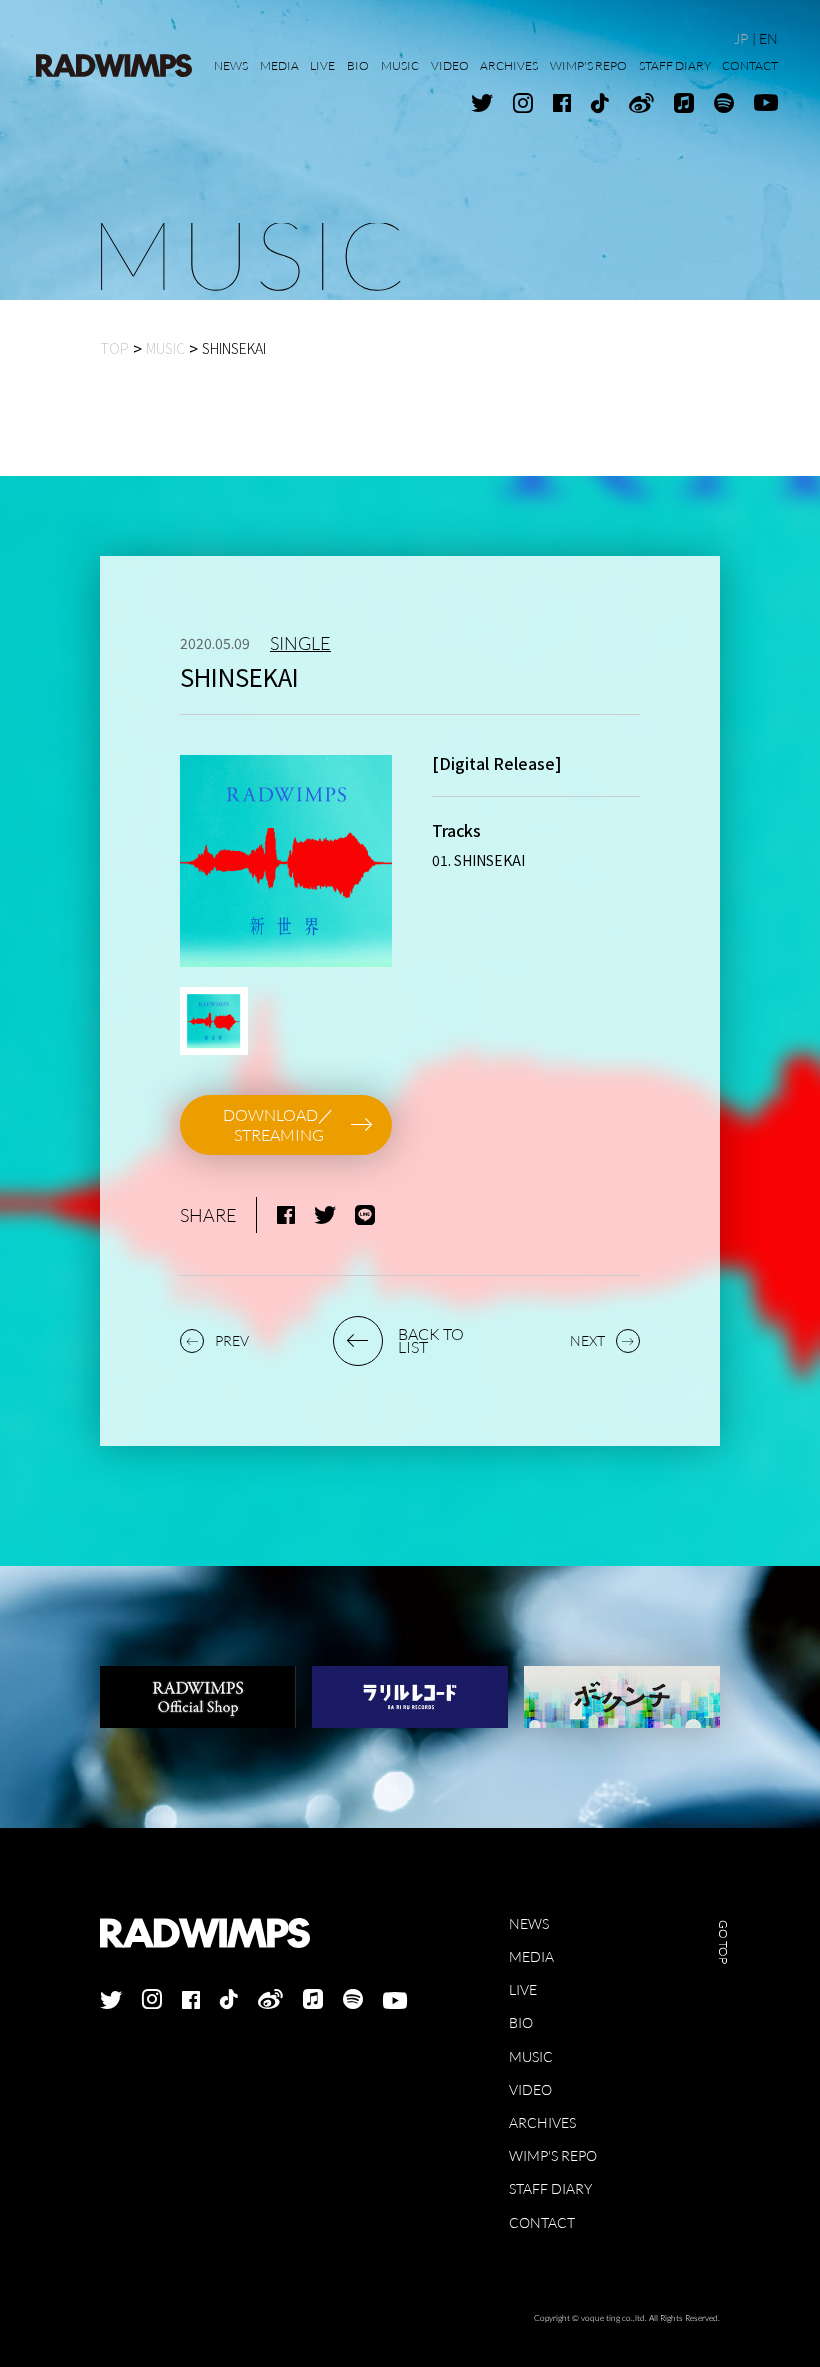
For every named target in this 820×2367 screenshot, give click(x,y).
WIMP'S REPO (553, 2155)
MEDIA (531, 1956)
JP (741, 38)
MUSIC (531, 2056)
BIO (521, 2022)
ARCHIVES (542, 2122)
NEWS (529, 1923)
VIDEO (530, 2089)
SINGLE (300, 643)
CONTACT (542, 2222)
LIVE (523, 1989)
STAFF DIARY (550, 2188)
